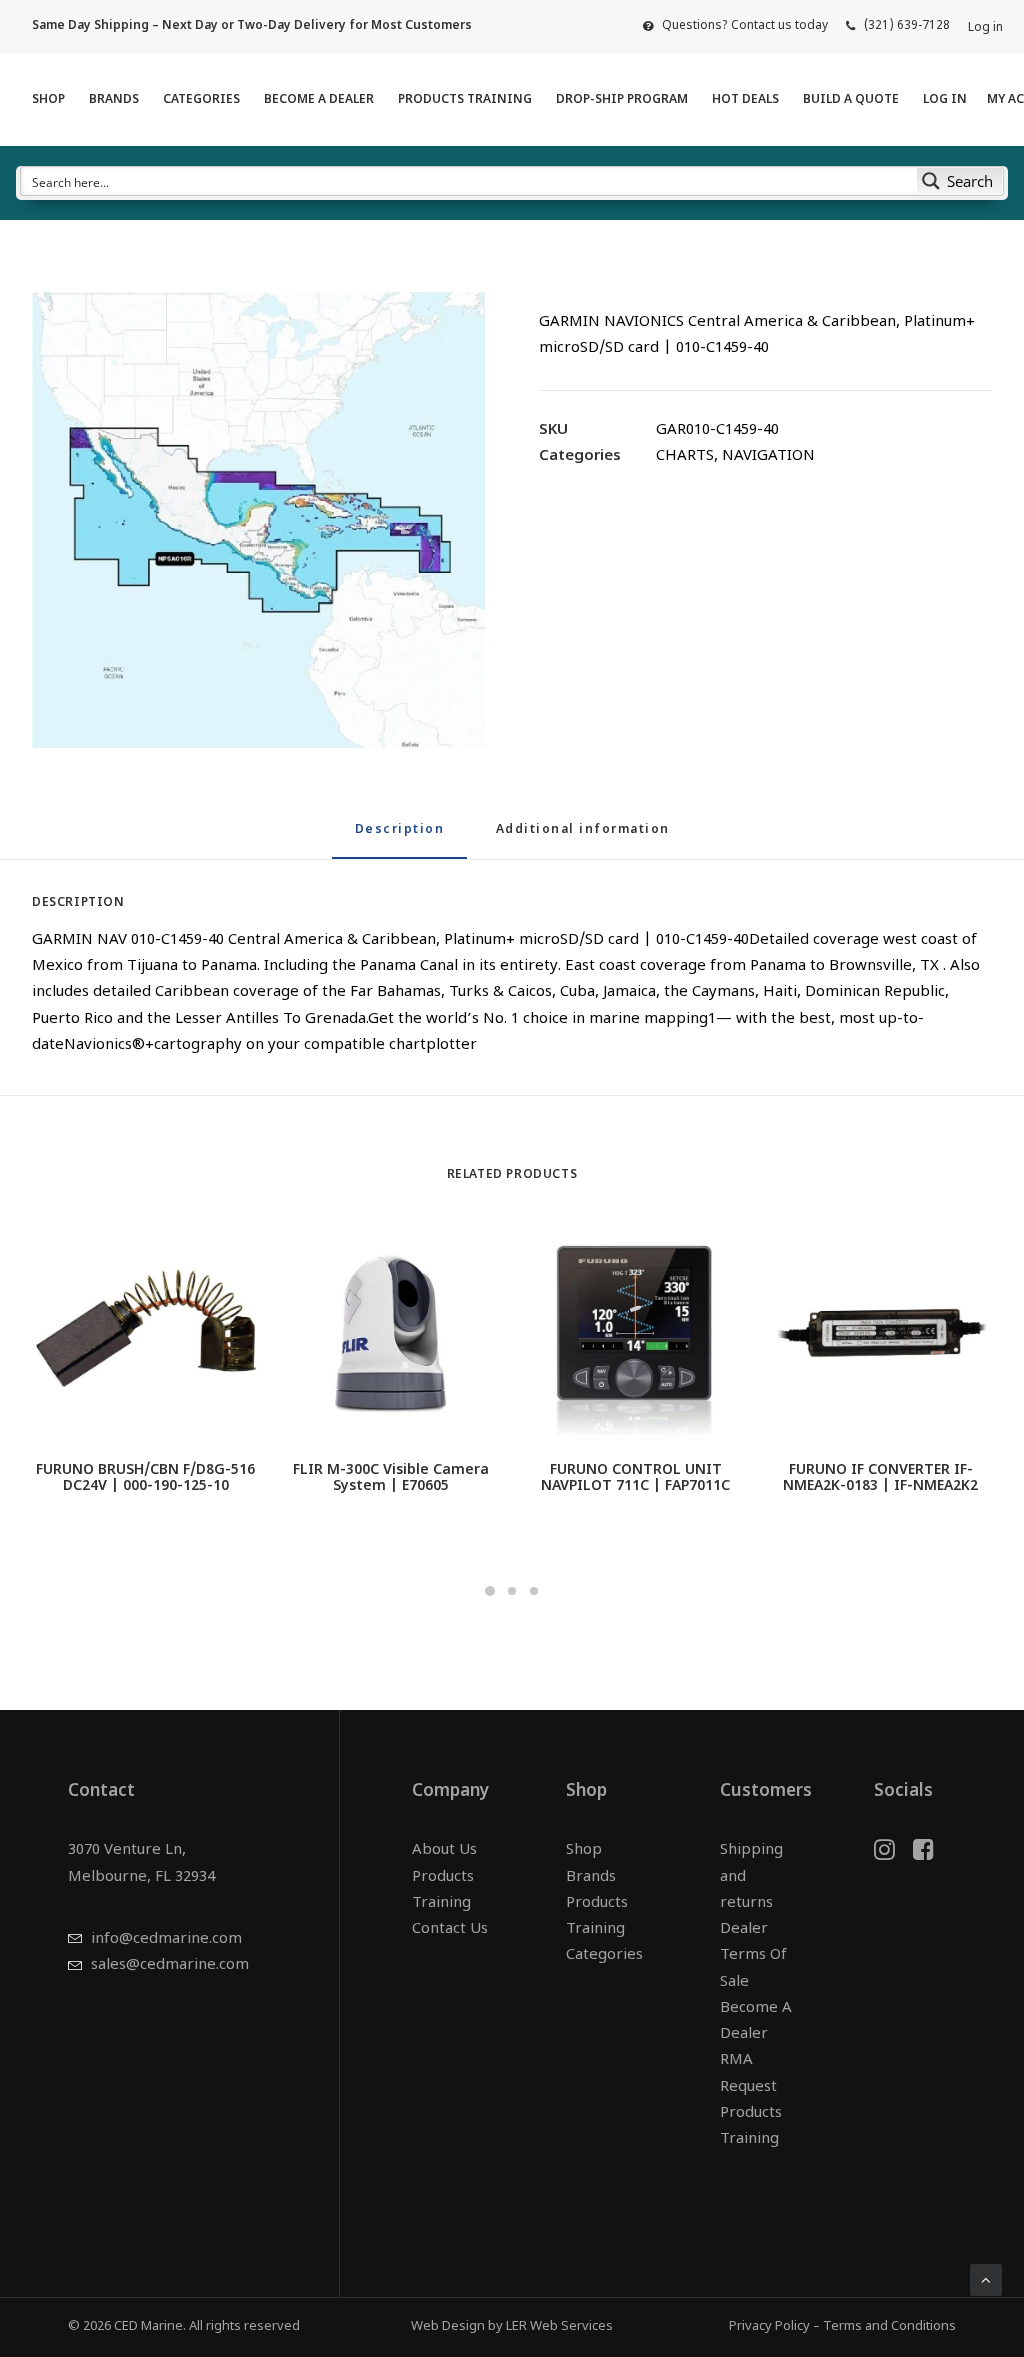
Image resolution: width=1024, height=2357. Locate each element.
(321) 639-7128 (907, 26)
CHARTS (685, 456)
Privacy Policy (769, 2326)
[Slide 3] (534, 1591)
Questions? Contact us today (745, 26)
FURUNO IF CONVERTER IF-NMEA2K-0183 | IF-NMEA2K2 (880, 1479)
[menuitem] (735, 26)
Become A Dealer (319, 100)
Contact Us (450, 1929)
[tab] (583, 838)
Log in (985, 28)
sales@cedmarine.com (170, 1965)
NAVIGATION (768, 456)
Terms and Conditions (889, 2326)
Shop (48, 100)
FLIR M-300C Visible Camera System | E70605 (391, 1479)
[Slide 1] (490, 1591)
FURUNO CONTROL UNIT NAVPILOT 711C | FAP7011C (635, 1479)
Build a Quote (851, 100)
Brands (114, 100)
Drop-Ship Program (622, 100)
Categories (201, 100)
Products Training (465, 100)
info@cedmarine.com (166, 1939)
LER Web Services (559, 2326)
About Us (444, 1850)
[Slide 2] (512, 1591)
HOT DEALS (745, 100)
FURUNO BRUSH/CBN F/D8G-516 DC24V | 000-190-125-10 (145, 1479)
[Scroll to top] (986, 2280)
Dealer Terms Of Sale (753, 1956)
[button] (258, 520)
